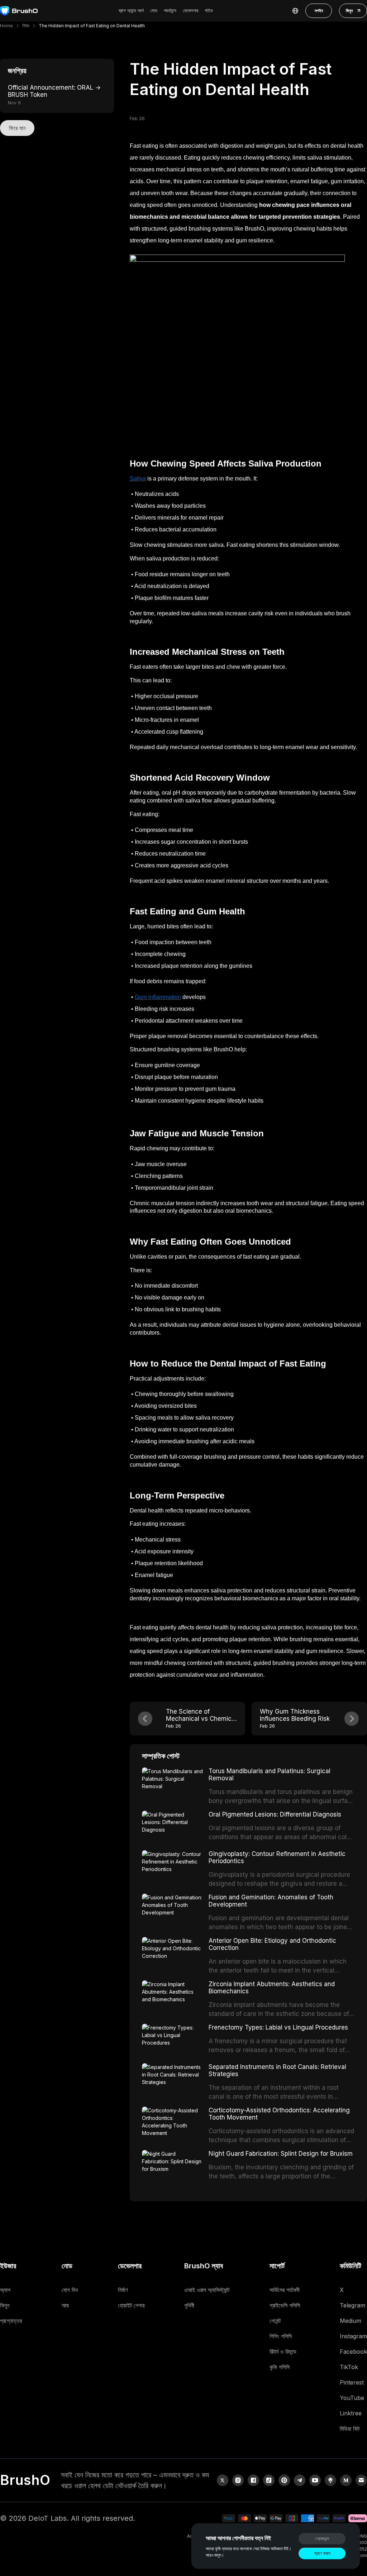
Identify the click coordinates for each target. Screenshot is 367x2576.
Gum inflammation (158, 997)
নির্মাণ (123, 2290)
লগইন (319, 11)
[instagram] (238, 2480)
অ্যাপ (5, 2290)
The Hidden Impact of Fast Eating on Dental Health (92, 26)
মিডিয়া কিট (350, 2429)
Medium (351, 2321)
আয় (65, 2305)
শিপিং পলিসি (281, 2336)
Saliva (138, 479)
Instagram (353, 2336)
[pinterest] (284, 2480)
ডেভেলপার (190, 10)
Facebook (353, 2352)
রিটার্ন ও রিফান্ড (283, 2352)
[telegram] (300, 2480)
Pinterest (352, 2382)
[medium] (346, 2480)
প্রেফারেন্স (322, 2539)
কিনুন (349, 11)
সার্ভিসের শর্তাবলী (285, 2290)
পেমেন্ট (275, 2321)
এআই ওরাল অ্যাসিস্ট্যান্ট (207, 2290)
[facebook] (253, 2480)
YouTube (352, 2398)
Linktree (351, 2413)
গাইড (209, 10)
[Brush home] (19, 11)
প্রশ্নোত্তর (11, 2321)
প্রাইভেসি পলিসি (285, 2305)
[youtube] (315, 2480)
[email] (361, 2480)
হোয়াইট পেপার (131, 2305)
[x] (223, 2480)
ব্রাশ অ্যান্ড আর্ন (131, 10)
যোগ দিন (70, 2290)
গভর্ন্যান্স (170, 10)
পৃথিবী (189, 2305)
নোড (154, 10)
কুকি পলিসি (280, 2367)
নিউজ (26, 26)
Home (6, 26)
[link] (330, 2480)
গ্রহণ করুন (322, 2553)
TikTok (349, 2367)
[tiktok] (269, 2480)
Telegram (352, 2305)
